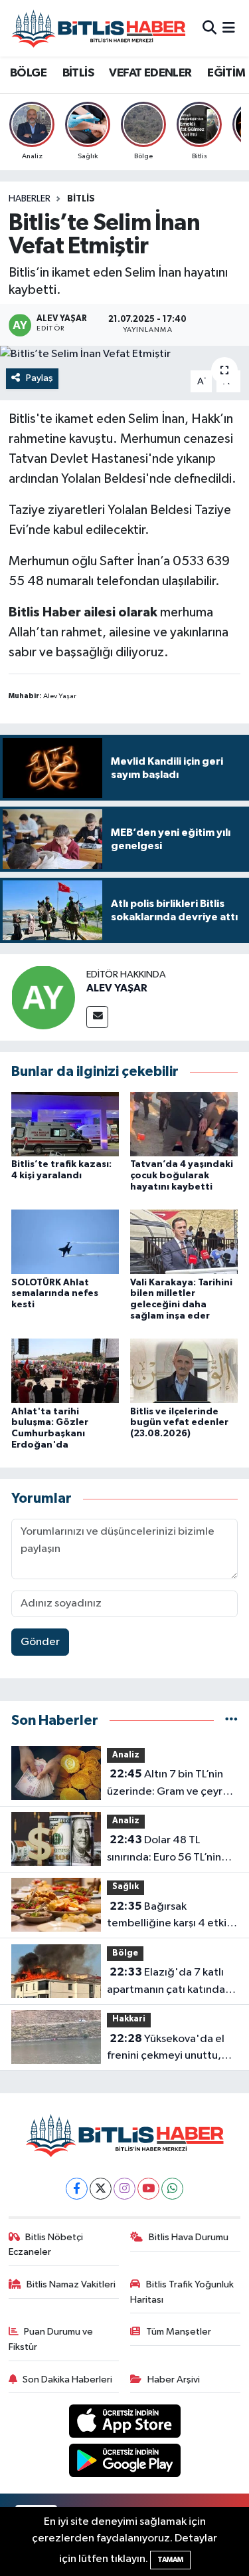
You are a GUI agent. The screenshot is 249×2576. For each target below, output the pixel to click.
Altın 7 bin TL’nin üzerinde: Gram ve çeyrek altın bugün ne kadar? (171, 1784)
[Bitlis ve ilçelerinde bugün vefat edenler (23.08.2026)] (184, 1371)
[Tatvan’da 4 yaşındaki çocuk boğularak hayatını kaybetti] (184, 1123)
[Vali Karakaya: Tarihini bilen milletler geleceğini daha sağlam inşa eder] (184, 1242)
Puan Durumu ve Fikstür (51, 2339)
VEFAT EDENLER (150, 73)
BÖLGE (28, 73)
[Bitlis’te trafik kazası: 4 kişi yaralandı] (65, 1123)
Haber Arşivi (174, 2380)
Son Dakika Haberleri (67, 2380)
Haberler (30, 199)
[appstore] (124, 2424)
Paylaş (40, 378)
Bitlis (81, 199)
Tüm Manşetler (179, 2332)
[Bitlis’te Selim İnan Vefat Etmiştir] (124, 354)
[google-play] (124, 2463)
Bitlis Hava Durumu (189, 2237)
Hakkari (129, 2019)
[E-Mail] (97, 1017)
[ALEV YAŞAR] (43, 997)
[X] (101, 2189)
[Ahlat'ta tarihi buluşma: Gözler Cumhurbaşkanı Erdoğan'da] (65, 1371)
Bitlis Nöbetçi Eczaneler (46, 2245)
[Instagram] (124, 2189)
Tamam (170, 2560)
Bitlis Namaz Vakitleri (71, 2284)
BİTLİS (78, 73)
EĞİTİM (226, 73)
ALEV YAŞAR (117, 988)
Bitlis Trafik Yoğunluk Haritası (182, 2292)
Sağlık (125, 1887)
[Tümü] (231, 1721)
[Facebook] (77, 2189)
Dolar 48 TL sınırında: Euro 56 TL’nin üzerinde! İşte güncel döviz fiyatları (164, 1850)
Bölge (125, 1953)
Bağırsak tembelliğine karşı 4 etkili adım (169, 1916)
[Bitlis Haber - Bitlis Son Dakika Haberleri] (98, 28)
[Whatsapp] (172, 2189)
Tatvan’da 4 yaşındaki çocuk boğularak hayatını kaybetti (182, 1176)
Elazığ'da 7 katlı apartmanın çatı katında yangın (166, 1982)
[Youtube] (148, 2189)
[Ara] (209, 28)
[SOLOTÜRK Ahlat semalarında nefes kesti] (65, 1242)
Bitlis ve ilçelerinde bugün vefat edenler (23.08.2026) (179, 1423)
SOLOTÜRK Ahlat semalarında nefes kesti (55, 1294)
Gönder (40, 1642)
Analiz (126, 1755)
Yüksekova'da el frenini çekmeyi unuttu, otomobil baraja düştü (166, 2049)
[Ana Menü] (229, 28)
